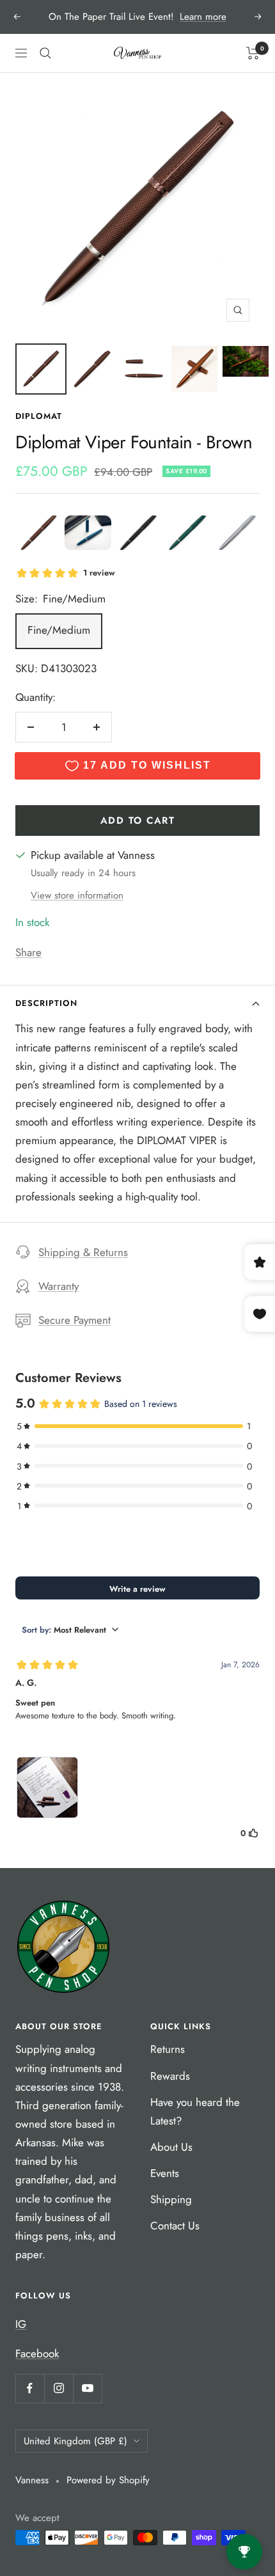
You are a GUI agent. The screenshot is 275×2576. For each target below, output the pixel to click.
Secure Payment (75, 1320)
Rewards (170, 2076)
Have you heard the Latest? (195, 2111)
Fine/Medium (59, 630)
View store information (77, 895)
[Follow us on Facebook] (30, 2388)
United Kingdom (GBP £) (75, 2441)
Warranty (59, 1286)
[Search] (45, 53)
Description (46, 1003)
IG (21, 2324)
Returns (168, 2049)
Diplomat (39, 416)
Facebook (37, 2353)
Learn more (203, 17)
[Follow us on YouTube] (87, 2388)
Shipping (171, 2199)
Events (165, 2173)
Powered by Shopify (108, 2480)
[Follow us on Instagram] (59, 2388)
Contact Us (175, 2226)
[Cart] (253, 53)
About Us (171, 2147)
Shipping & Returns (83, 1252)
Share (28, 952)
